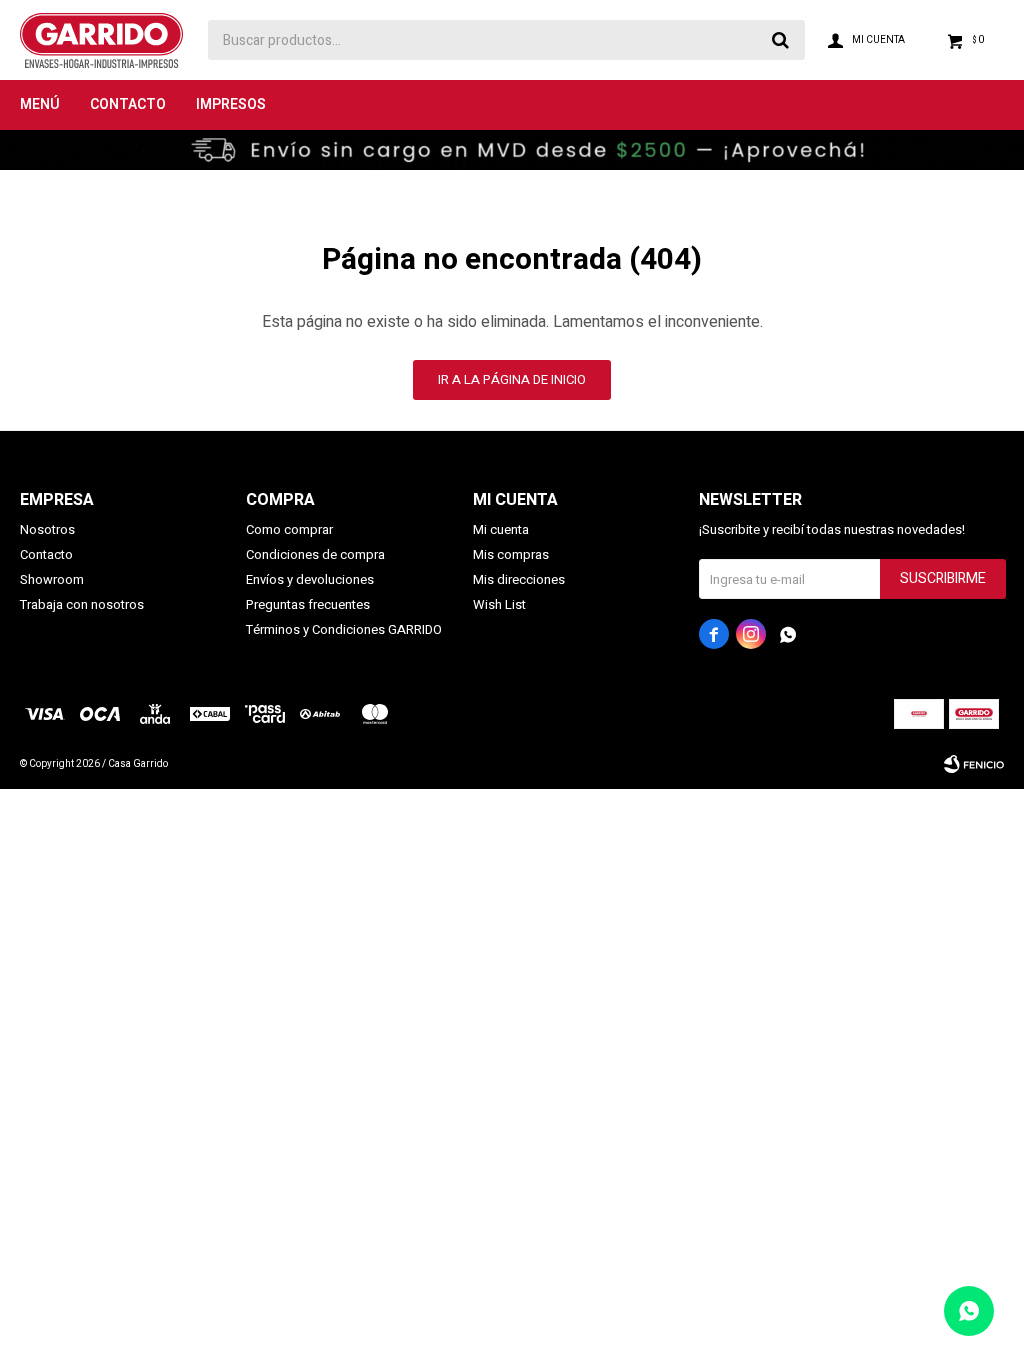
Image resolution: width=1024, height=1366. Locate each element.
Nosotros (47, 529)
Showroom (52, 579)
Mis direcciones (519, 579)
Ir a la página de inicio (512, 379)
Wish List (499, 604)
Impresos (231, 104)
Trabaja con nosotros (82, 604)
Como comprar (289, 529)
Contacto (128, 104)
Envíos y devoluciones (310, 579)
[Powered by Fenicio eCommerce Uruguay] (974, 764)
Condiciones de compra (315, 554)
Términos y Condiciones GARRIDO (344, 629)
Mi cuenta (501, 529)
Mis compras (511, 554)
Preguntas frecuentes (308, 604)
